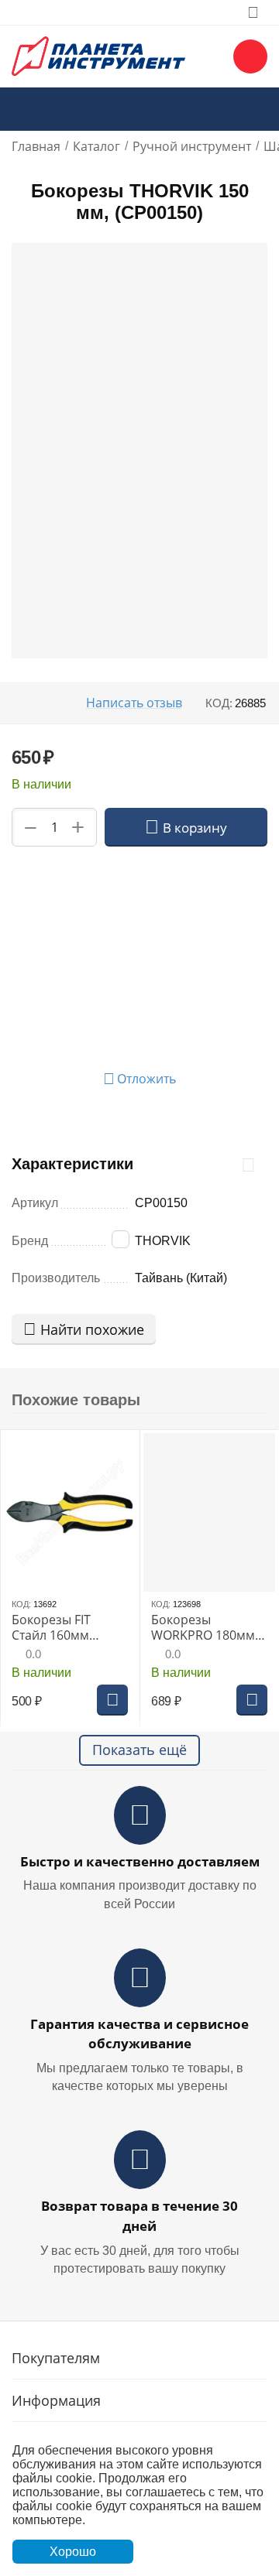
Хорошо (73, 2552)
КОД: (219, 703)
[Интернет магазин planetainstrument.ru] (98, 55)
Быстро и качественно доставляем (140, 1861)
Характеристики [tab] (72, 1164)
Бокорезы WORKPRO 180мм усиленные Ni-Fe (203, 1627)
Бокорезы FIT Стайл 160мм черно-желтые (55, 1627)
